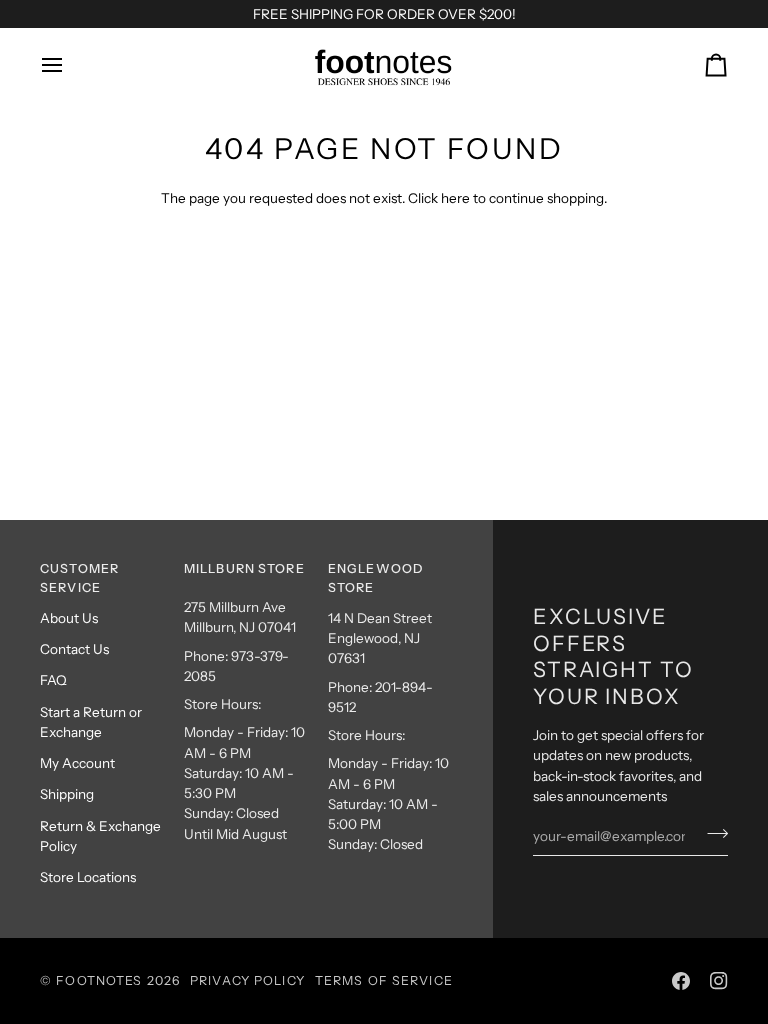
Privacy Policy (247, 980)
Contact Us (74, 649)
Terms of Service (384, 980)
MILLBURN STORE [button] (244, 568)
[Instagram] (719, 981)
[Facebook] (681, 981)
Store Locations (88, 877)
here (455, 198)
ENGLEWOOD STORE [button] (375, 578)
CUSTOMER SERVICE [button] (79, 578)
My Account (77, 763)
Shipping (67, 794)
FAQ (53, 680)
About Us (69, 618)
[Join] (711, 834)
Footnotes (99, 980)
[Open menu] (70, 65)
